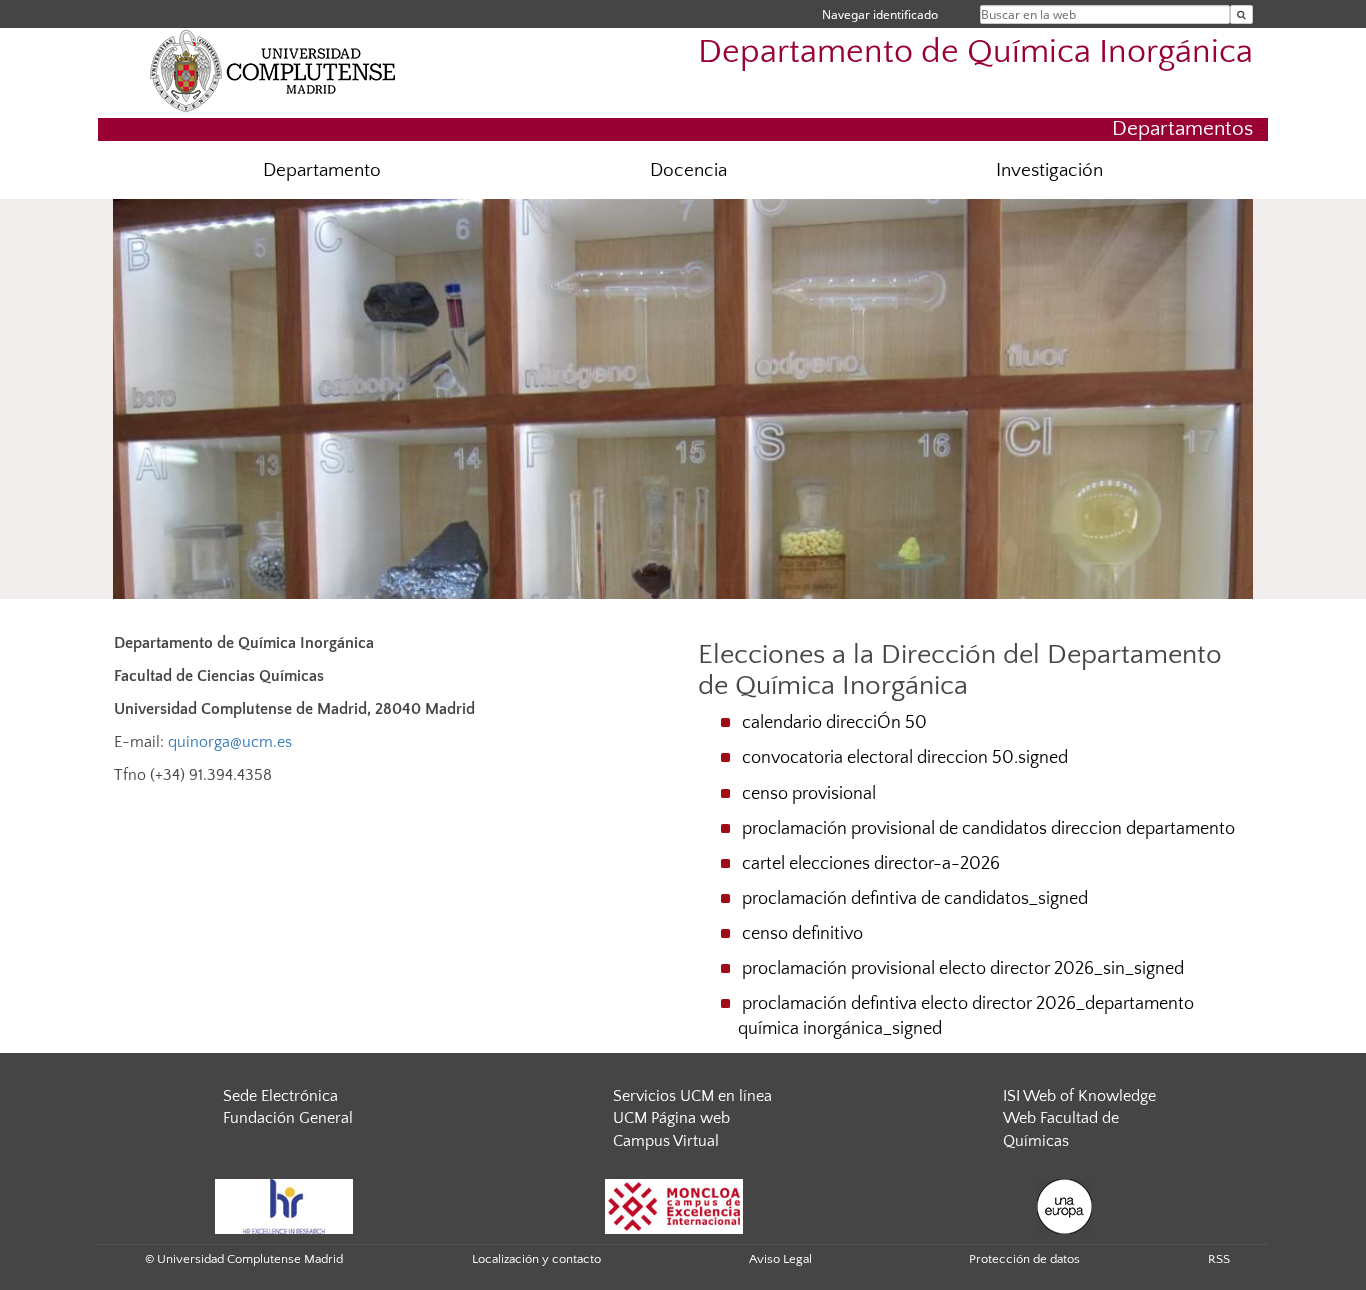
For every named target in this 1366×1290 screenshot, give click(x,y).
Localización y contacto (536, 1259)
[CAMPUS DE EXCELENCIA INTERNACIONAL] (674, 1205)
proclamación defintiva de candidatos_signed (915, 899)
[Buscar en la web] (1241, 14)
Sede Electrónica (280, 1096)
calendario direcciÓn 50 (834, 723)
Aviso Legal (780, 1259)
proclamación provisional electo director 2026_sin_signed (963, 969)
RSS (1219, 1259)
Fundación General (288, 1118)
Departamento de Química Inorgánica (975, 52)
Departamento (322, 170)
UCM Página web (671, 1118)
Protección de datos (1024, 1259)
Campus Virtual (666, 1141)
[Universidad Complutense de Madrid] (273, 70)
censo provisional (809, 794)
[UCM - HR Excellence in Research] (284, 1205)
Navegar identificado (880, 14)
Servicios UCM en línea (692, 1096)
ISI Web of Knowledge (1079, 1096)
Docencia (688, 170)
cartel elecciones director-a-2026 (871, 864)
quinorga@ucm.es (230, 742)
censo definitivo (802, 934)
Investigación (1049, 170)
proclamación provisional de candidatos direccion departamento (988, 829)
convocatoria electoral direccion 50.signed (905, 758)
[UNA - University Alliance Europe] (1064, 1205)
